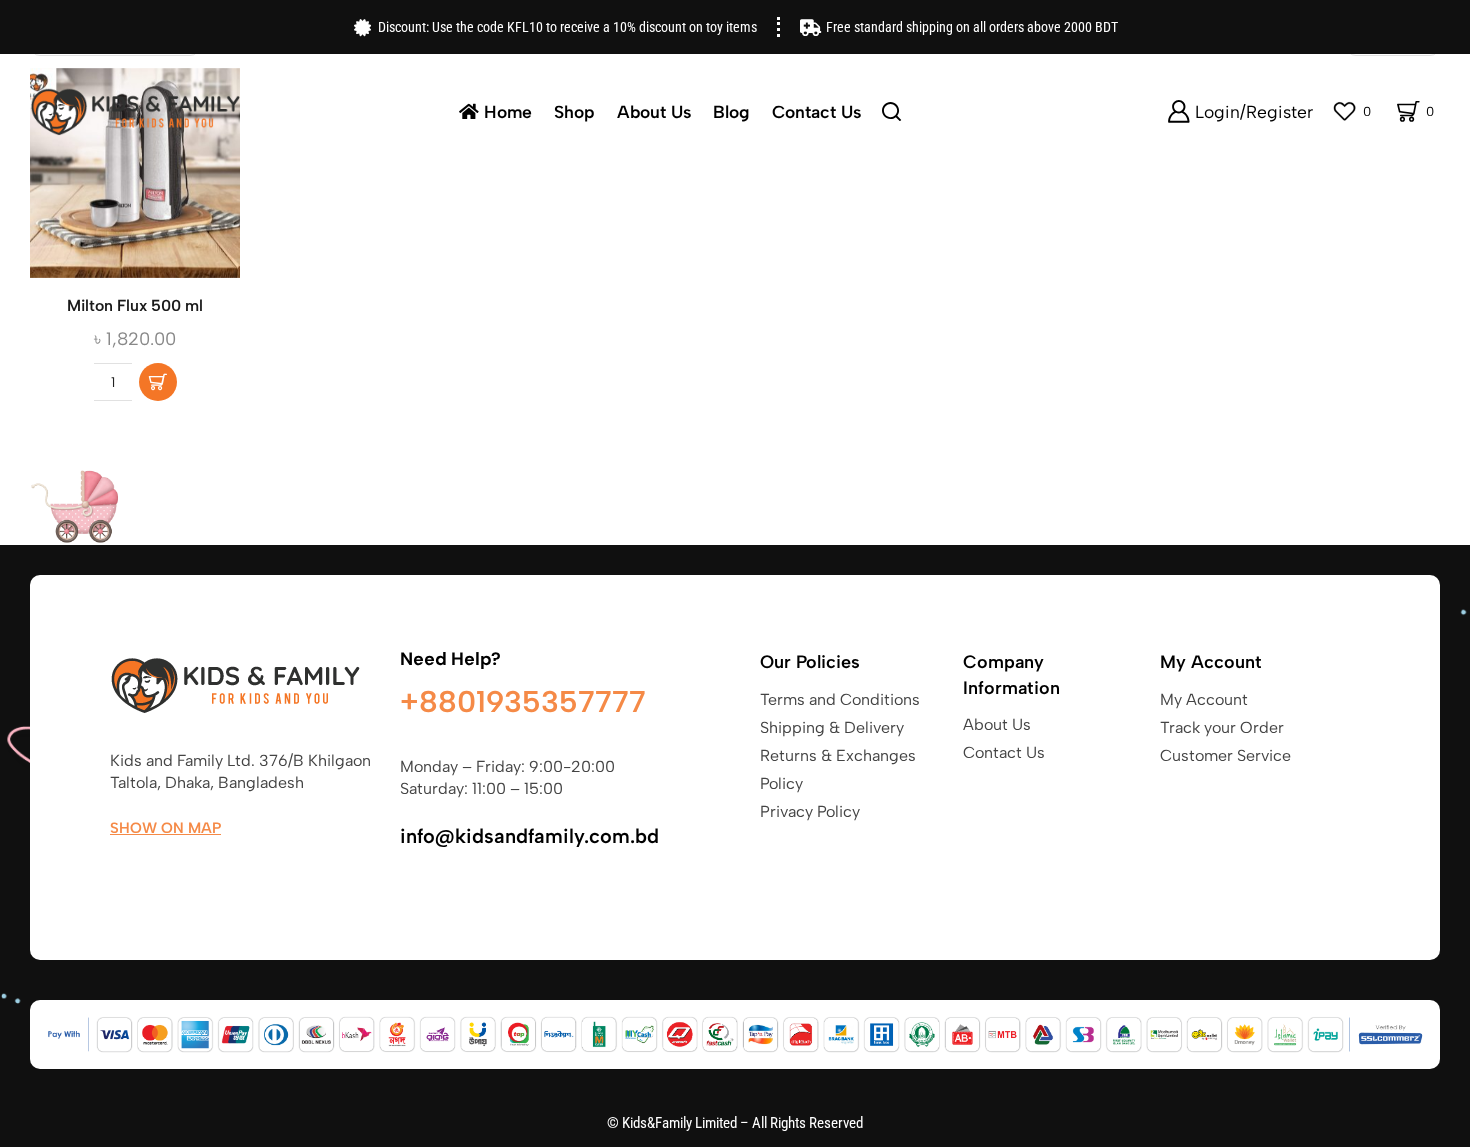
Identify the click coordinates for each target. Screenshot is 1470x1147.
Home (508, 111)
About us (654, 111)
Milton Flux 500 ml (135, 305)
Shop (574, 111)
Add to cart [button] (135, 180)
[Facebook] (119, 875)
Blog (731, 111)
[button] (158, 382)
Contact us (816, 111)
